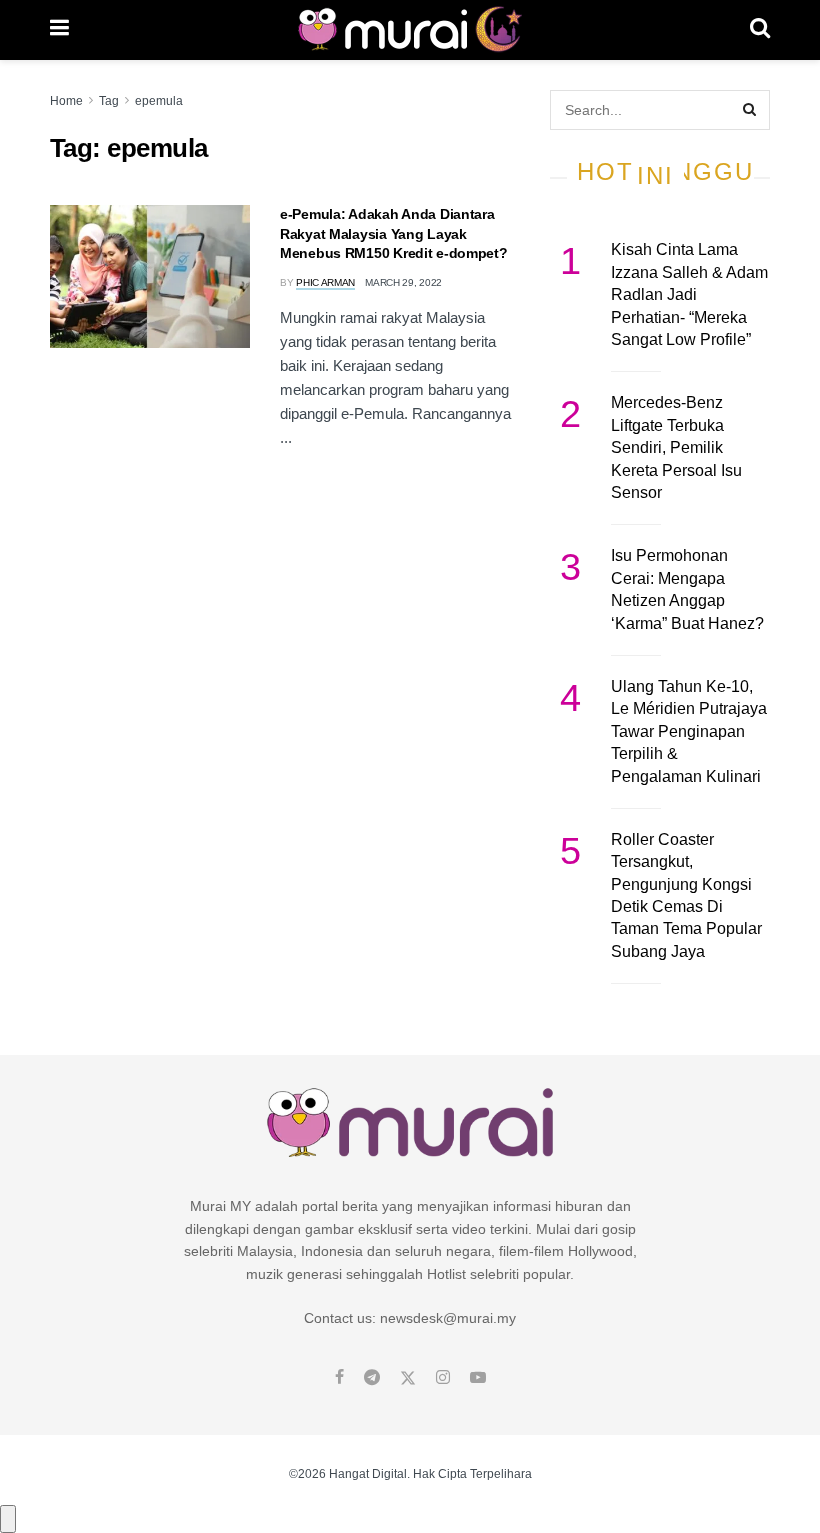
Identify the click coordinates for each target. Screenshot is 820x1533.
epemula (159, 101)
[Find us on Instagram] (443, 1378)
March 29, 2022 (403, 282)
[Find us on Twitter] (408, 1378)
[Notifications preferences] (8, 1519)
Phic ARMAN (325, 282)
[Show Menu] (59, 30)
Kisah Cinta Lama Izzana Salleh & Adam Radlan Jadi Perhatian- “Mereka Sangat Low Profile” (689, 294)
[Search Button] (760, 30)
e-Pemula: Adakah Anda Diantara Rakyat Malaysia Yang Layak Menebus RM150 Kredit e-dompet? (394, 233)
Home (66, 101)
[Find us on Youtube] (478, 1378)
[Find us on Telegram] (372, 1378)
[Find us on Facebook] (339, 1378)
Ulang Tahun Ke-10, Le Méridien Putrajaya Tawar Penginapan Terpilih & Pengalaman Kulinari (689, 731)
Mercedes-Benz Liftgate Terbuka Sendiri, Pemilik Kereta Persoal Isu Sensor (676, 447)
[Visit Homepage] (409, 30)
